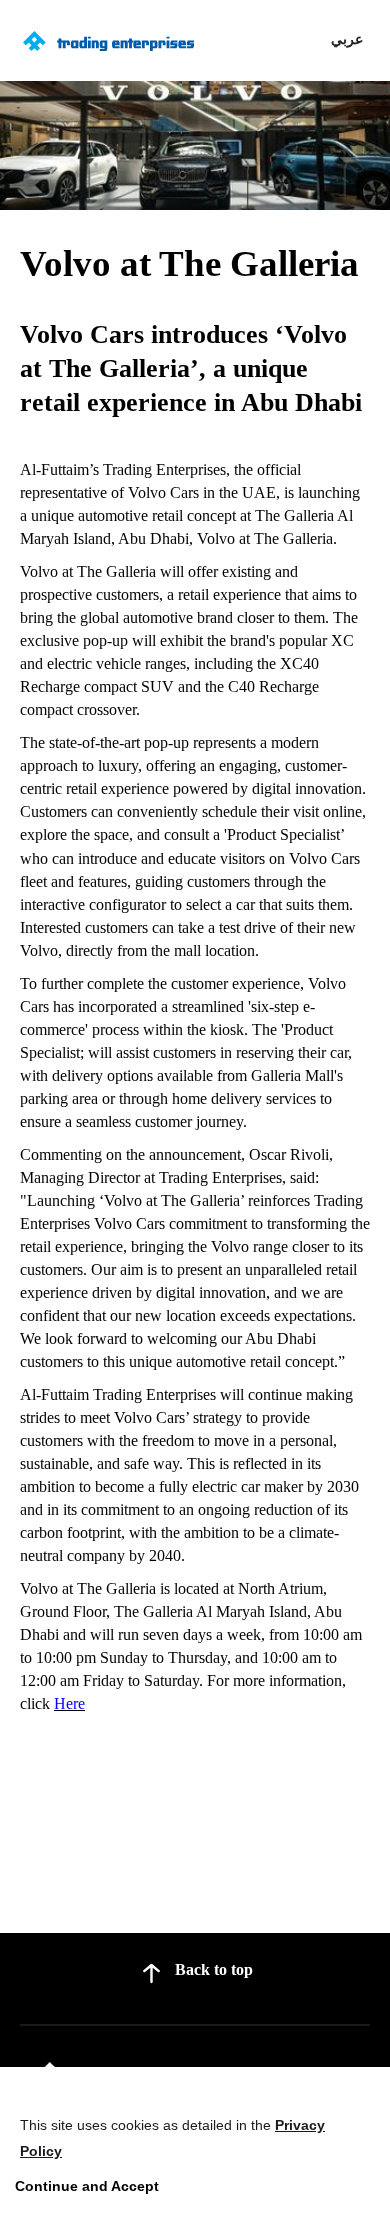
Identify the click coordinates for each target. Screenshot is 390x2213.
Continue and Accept (87, 2186)
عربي (347, 39)
